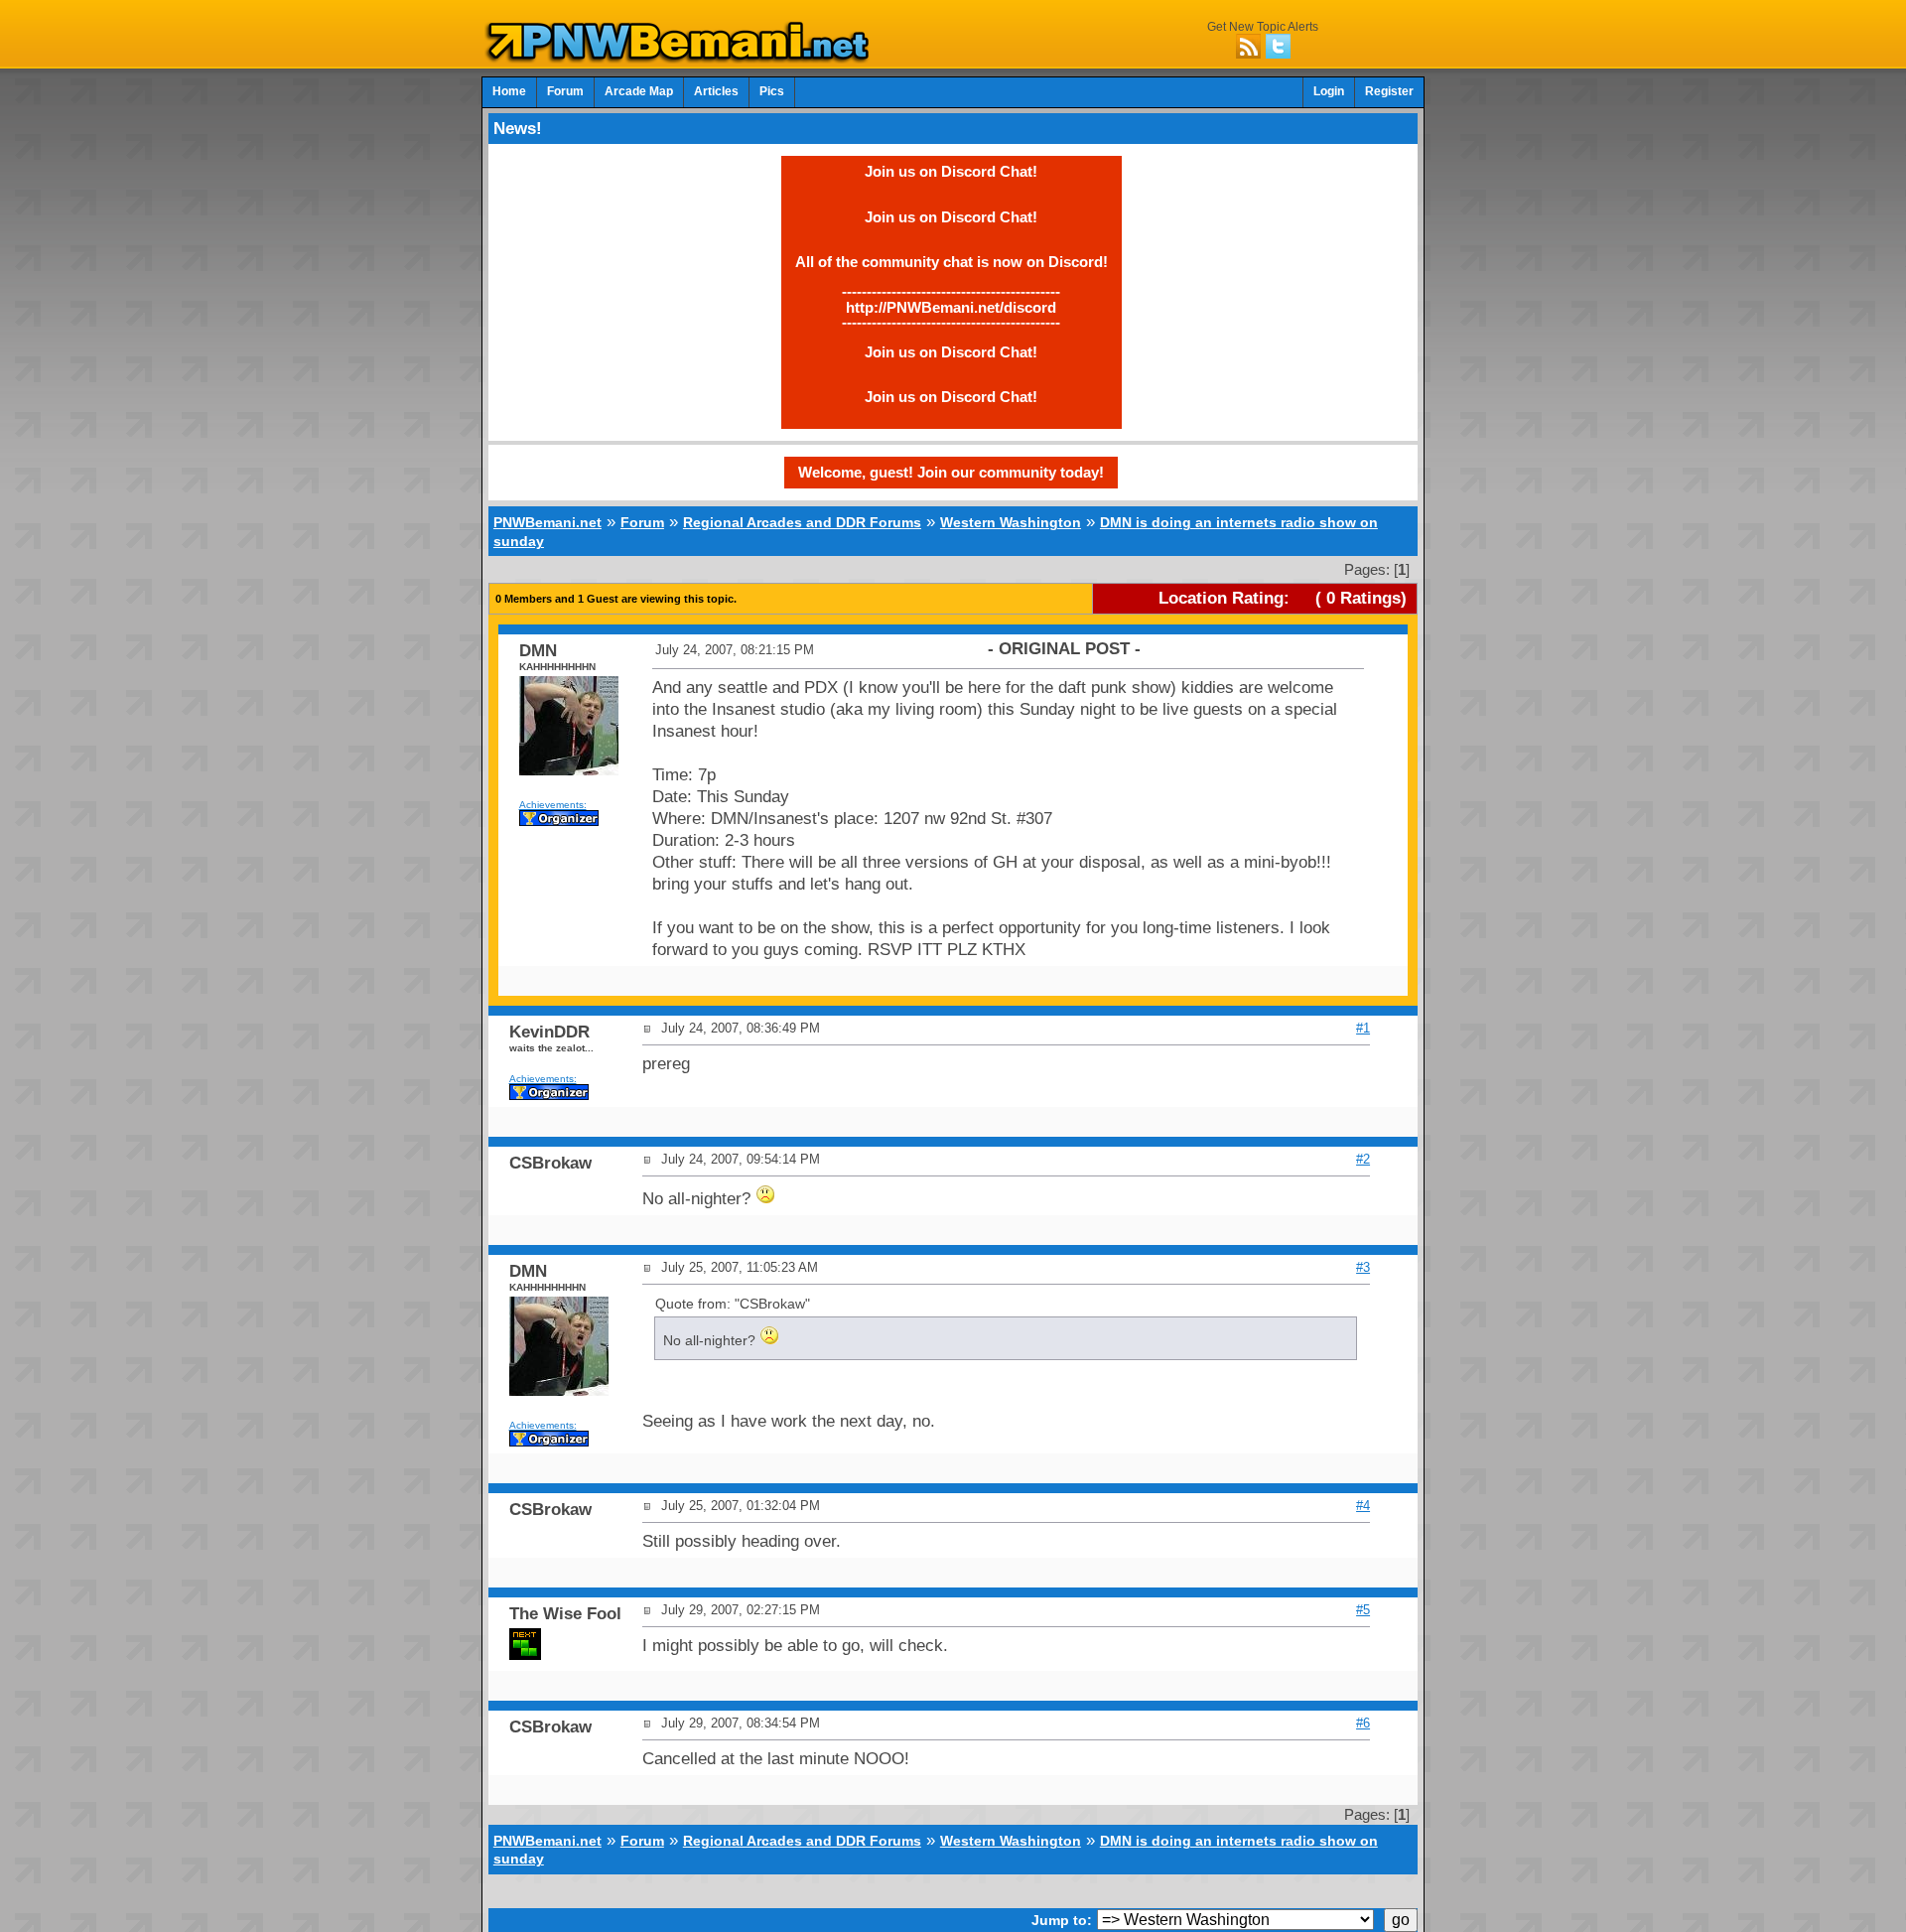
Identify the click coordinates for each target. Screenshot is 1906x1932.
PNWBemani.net (547, 522)
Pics (772, 91)
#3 (1363, 1267)
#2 (1363, 1159)
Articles (716, 91)
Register (1389, 91)
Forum (565, 91)
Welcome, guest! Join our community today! (951, 472)
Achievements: (553, 805)
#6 (1363, 1723)
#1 (1363, 1028)
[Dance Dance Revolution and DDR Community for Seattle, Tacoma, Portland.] (683, 58)
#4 (1363, 1506)
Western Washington (1011, 522)
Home (509, 91)
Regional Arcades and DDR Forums (802, 522)
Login (1329, 91)
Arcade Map (639, 91)
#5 (1363, 1610)
